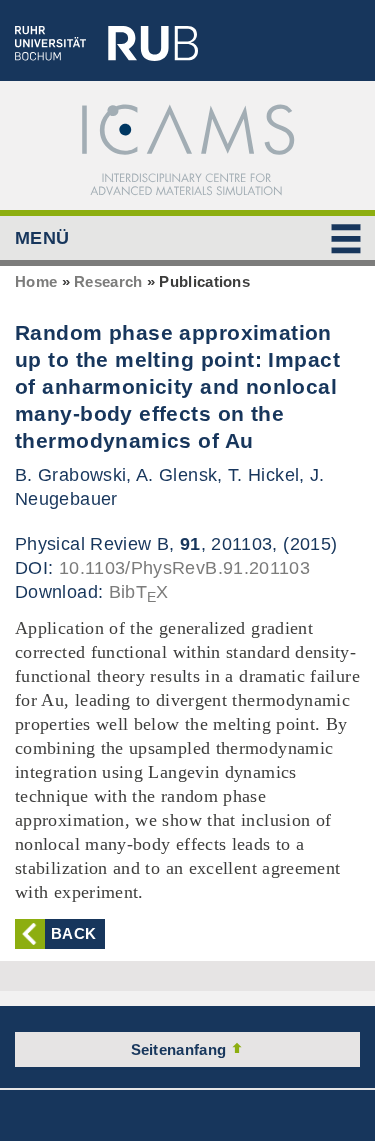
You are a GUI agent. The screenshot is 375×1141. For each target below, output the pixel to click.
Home (36, 281)
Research (108, 281)
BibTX (139, 592)
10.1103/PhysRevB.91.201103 (184, 568)
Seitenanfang (181, 1049)
